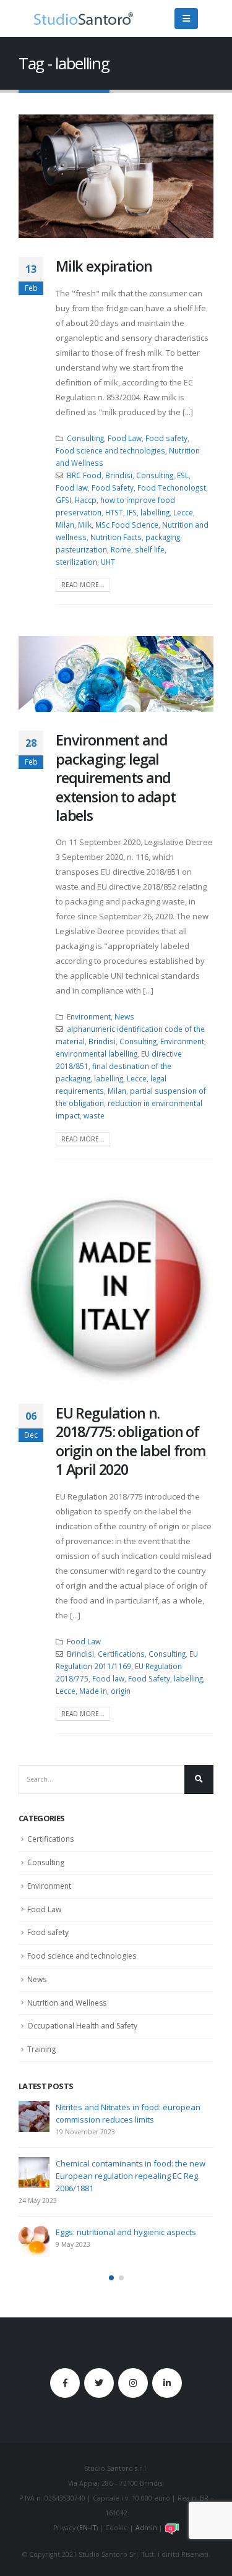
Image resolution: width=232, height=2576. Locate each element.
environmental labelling (97, 1054)
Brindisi (119, 475)
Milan (65, 525)
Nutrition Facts (116, 537)
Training (41, 2049)
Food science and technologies (110, 450)
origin (121, 1691)
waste (94, 1115)
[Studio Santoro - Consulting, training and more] (84, 19)
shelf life (150, 549)
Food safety (166, 438)
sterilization (76, 562)
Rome (121, 549)
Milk (85, 525)
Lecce (183, 512)
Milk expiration (104, 266)
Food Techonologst (172, 487)
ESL (183, 475)
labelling (155, 512)
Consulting (85, 438)
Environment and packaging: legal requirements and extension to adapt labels (116, 778)
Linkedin (167, 2383)
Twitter (99, 2383)
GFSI (63, 500)
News (124, 1016)
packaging (163, 537)
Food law (72, 487)
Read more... (83, 585)
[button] (111, 2278)
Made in (93, 1691)
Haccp (86, 500)
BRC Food (84, 475)
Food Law (125, 438)
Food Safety (113, 487)
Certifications (121, 1654)
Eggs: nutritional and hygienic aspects (126, 2232)
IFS (132, 512)
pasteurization (81, 549)
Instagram (133, 2383)
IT (93, 2528)
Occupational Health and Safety (82, 2026)
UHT (108, 562)
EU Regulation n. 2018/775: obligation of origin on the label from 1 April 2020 (131, 1441)
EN (84, 2528)
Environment (89, 1016)
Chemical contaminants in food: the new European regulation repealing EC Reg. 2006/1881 (131, 2176)
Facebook (65, 2383)
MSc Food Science (127, 525)
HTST (114, 512)
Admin (146, 2528)
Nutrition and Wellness (67, 2003)
